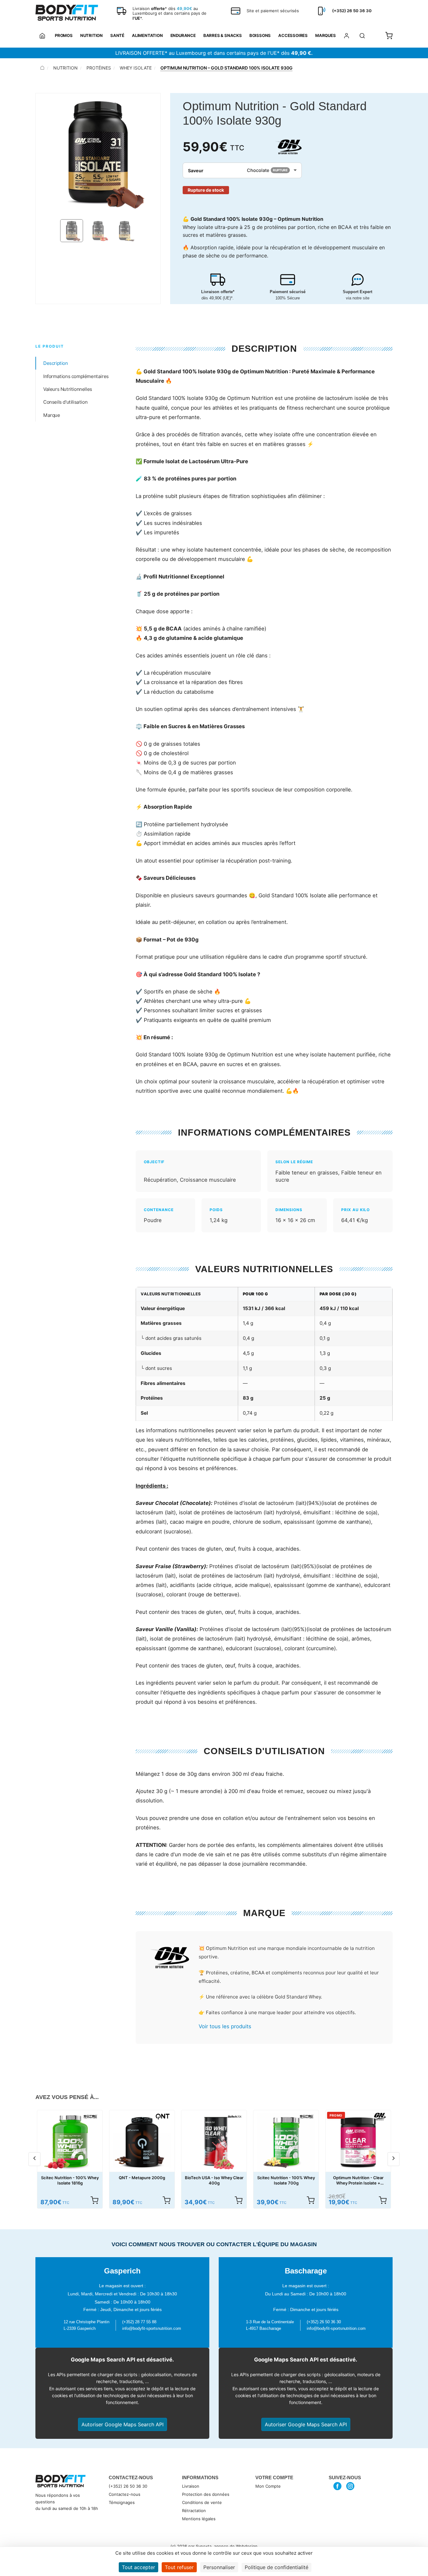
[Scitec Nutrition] (91, 2117)
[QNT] (163, 2117)
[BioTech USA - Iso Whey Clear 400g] (214, 2143)
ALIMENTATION (147, 35)
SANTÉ (117, 35)
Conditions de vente (202, 2502)
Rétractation (194, 2511)
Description (56, 363)
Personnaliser (219, 2567)
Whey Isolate (136, 68)
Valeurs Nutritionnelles (68, 389)
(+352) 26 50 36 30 (128, 2486)
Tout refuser (179, 2567)
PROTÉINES (99, 68)
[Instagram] (350, 2486)
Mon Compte (268, 2486)
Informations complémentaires (76, 376)
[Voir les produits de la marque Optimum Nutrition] (169, 1959)
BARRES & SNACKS (223, 35)
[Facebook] (338, 2486)
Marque (52, 415)
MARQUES (326, 35)
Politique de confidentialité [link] (277, 2567)
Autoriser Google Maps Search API (123, 2424)
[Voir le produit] (94, 2200)
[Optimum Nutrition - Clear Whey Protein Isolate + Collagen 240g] (358, 2143)
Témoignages (122, 2502)
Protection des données (206, 2494)
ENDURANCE (183, 35)
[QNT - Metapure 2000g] (142, 2143)
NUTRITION (91, 35)
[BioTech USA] (235, 2117)
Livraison (191, 2486)
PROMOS (64, 35)
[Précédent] (34, 2159)
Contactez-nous (125, 2494)
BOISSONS (260, 35)
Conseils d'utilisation (65, 402)
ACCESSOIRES (293, 35)
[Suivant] (394, 2159)
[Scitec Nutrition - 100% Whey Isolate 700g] (286, 2143)
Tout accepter (138, 2567)
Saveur (196, 171)
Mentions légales (199, 2519)
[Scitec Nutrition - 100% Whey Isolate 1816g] (70, 2143)
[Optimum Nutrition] (288, 147)
